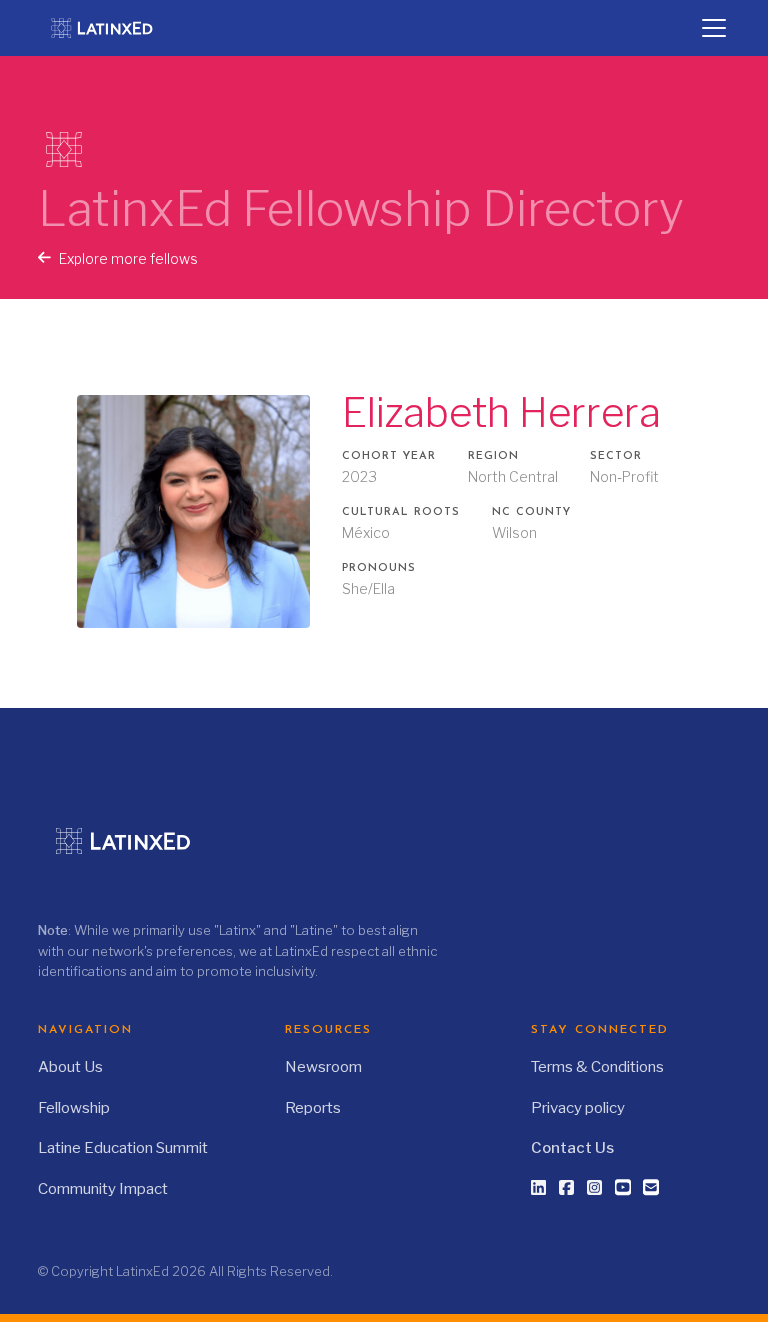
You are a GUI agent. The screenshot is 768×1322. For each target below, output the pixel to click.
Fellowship (74, 1108)
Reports (313, 1108)
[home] (113, 28)
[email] (651, 1187)
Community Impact (103, 1189)
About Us (70, 1067)
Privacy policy (578, 1108)
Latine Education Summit (123, 1148)
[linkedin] (539, 1187)
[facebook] (567, 1187)
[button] (710, 28)
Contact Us (572, 1148)
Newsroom (323, 1067)
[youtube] (623, 1187)
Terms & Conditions (597, 1067)
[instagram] (595, 1187)
